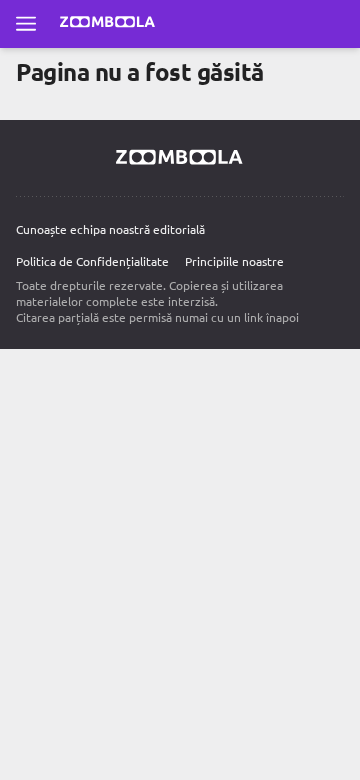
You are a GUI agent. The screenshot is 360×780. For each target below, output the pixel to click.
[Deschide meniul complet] (26, 24)
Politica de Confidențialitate (92, 261)
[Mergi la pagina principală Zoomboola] (108, 24)
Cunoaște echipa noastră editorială (110, 229)
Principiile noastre (234, 261)
